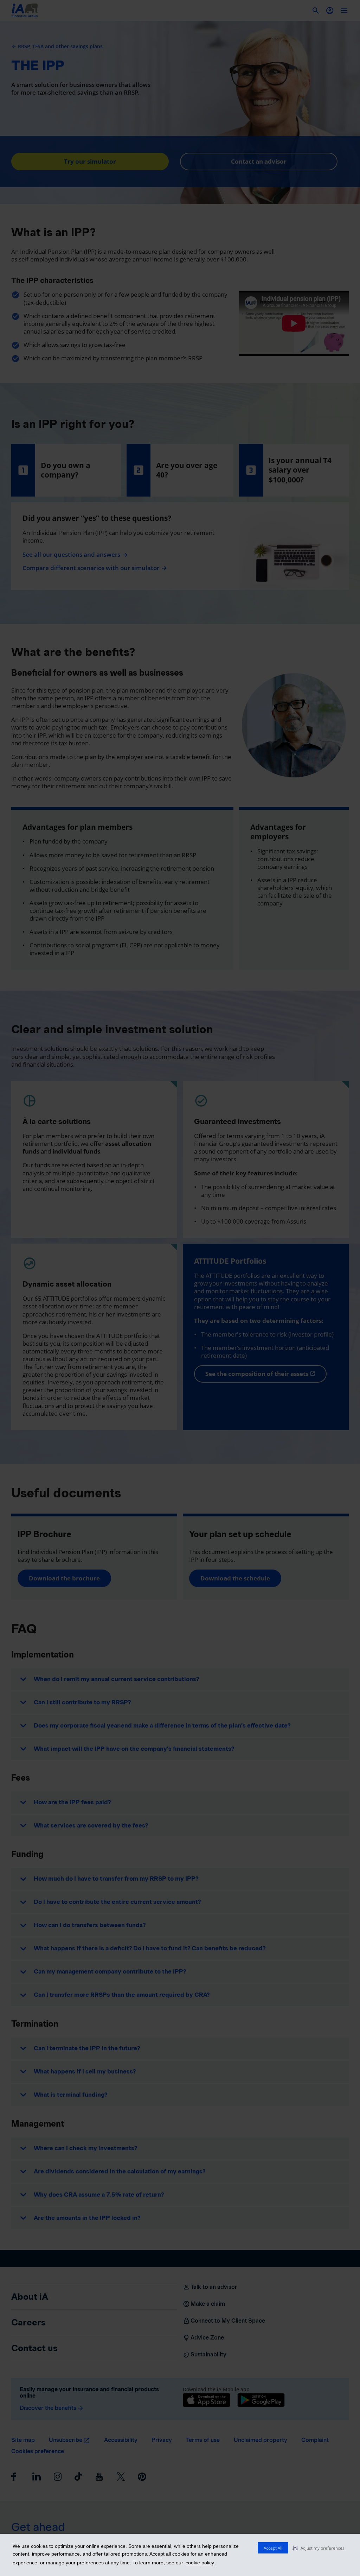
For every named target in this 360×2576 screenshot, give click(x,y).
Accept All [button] (273, 2548)
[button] (319, 2548)
